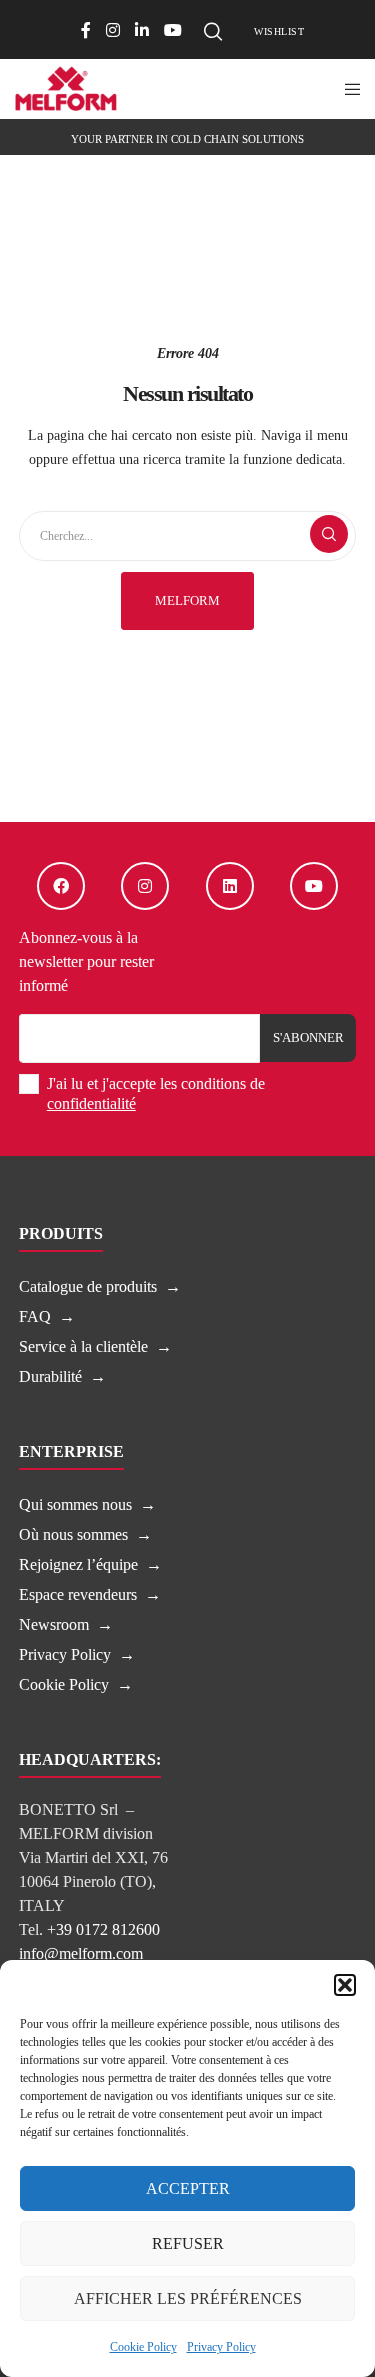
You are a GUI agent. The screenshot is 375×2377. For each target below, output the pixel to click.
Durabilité (50, 1376)
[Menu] (346, 89)
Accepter (188, 2188)
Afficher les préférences (188, 2298)
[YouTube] (173, 30)
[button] (345, 1985)
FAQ (35, 1316)
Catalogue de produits (88, 1286)
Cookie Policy (143, 2347)
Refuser (188, 2243)
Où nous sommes (73, 1534)
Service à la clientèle (83, 1346)
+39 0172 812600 (103, 1929)
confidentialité (91, 1103)
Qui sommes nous (75, 1504)
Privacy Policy (221, 2347)
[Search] (213, 32)
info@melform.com (81, 1953)
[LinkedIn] (142, 30)
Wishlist (279, 31)
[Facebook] (86, 30)
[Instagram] (113, 30)
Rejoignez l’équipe (78, 1564)
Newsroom (54, 1624)
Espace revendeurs (78, 1594)
